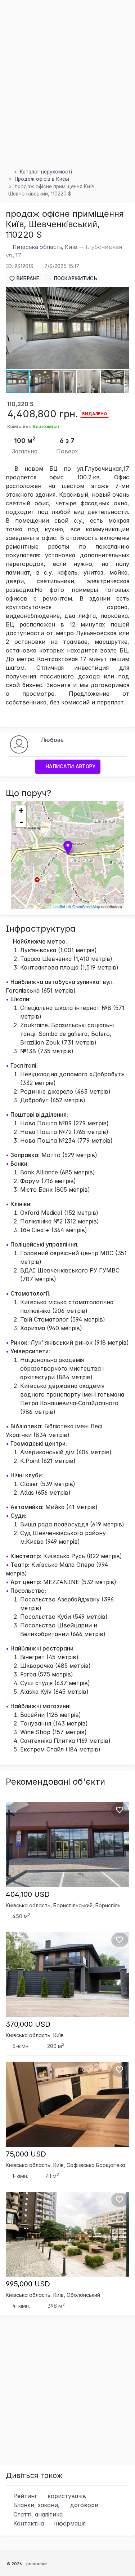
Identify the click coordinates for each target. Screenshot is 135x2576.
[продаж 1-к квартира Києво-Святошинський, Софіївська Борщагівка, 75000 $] (67, 2104)
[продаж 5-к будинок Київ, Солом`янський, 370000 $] (67, 1974)
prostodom (37, 2564)
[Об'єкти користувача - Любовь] (19, 744)
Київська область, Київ (45, 247)
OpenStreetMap (86, 906)
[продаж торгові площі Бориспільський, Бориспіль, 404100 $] (67, 1844)
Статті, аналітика (37, 2514)
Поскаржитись (75, 278)
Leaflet (59, 906)
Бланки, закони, (55, 2505)
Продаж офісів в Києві (42, 179)
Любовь (52, 740)
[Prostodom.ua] (8, 172)
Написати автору (70, 766)
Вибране (27, 278)
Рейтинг (49, 2496)
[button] (123, 293)
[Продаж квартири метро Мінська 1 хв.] (67, 2234)
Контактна (49, 2523)
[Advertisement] (67, 93)
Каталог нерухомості (46, 172)
